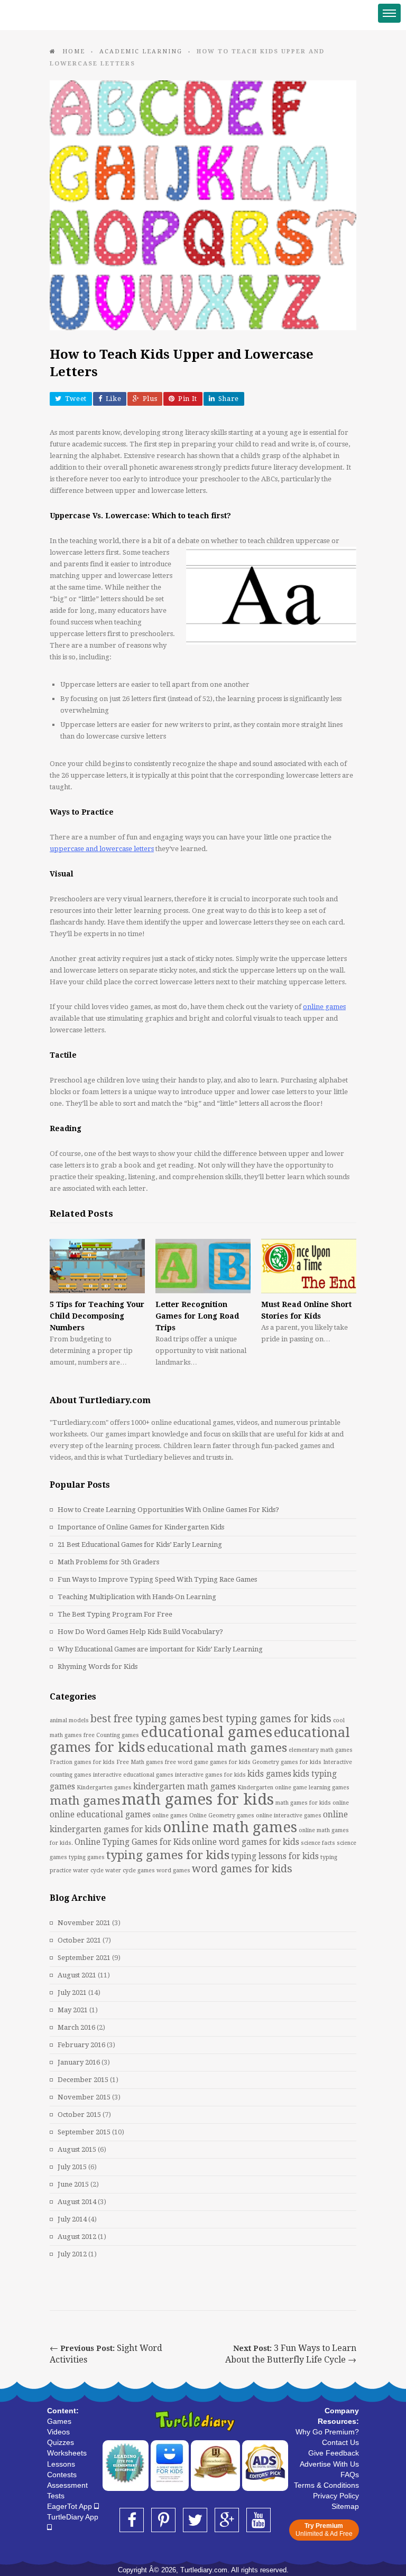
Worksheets (67, 2453)
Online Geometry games (222, 1816)
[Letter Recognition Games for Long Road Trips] (203, 1266)
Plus (150, 399)
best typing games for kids (267, 1719)
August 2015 (77, 2149)
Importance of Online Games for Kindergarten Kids (141, 1527)
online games (170, 1816)
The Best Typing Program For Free (115, 1614)
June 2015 (73, 2184)
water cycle (88, 1870)
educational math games (217, 1748)
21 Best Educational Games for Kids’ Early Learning (140, 1544)
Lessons (61, 2464)
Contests (62, 2475)
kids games (269, 1774)
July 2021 (72, 1992)
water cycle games (130, 1870)
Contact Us (340, 2442)
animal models (69, 1720)
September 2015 (84, 2132)
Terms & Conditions (326, 2485)
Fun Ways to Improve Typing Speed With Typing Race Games (157, 1579)
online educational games (100, 1815)
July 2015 (72, 2167)
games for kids (230, 1762)
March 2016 (76, 2027)
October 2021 (79, 1940)
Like (114, 399)
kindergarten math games (184, 1787)
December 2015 (83, 2080)
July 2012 (72, 2254)
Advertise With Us (329, 2464)
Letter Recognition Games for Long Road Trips (197, 1316)
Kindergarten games (104, 1788)
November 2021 (84, 1923)
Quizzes (61, 2442)
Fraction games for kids (82, 1762)
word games (173, 1870)
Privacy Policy (336, 2496)
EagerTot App (71, 2506)
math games (85, 1800)
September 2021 (84, 1958)
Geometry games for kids (287, 1762)
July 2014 (72, 2219)
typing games (87, 1857)
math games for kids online (312, 1803)
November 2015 (84, 2097)
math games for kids (198, 1799)
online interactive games (289, 1816)
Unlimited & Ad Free (324, 2530)
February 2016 (81, 2045)
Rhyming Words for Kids (98, 1667)
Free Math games (140, 1762)
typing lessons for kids (275, 1856)
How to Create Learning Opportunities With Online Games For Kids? (168, 1510)
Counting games (118, 1735)
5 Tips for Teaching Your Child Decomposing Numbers (97, 1316)
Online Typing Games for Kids (132, 1842)
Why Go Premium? (327, 2432)
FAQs (350, 2475)
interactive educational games (133, 1775)
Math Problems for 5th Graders (108, 1562)
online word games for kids (246, 1842)
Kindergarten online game (272, 1788)
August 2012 (77, 2237)
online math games (230, 1827)
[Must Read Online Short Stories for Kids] (309, 1266)
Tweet (76, 399)
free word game (187, 1762)
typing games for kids (168, 1855)
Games (59, 2421)
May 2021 (73, 2010)
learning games (329, 1788)
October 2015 (79, 2115)
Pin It (188, 399)
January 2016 (79, 2062)
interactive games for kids (210, 1775)
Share (229, 399)
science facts (318, 1843)
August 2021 (77, 1975)
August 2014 (77, 2202)
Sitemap (345, 2506)
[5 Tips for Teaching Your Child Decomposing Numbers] (97, 1266)
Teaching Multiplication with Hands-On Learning (137, 1597)
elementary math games (321, 1750)
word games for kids (242, 1869)
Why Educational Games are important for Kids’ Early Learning (160, 1649)
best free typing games (146, 1719)
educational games (206, 1732)
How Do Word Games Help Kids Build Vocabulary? (140, 1632)
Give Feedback (334, 2453)
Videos (58, 2432)
